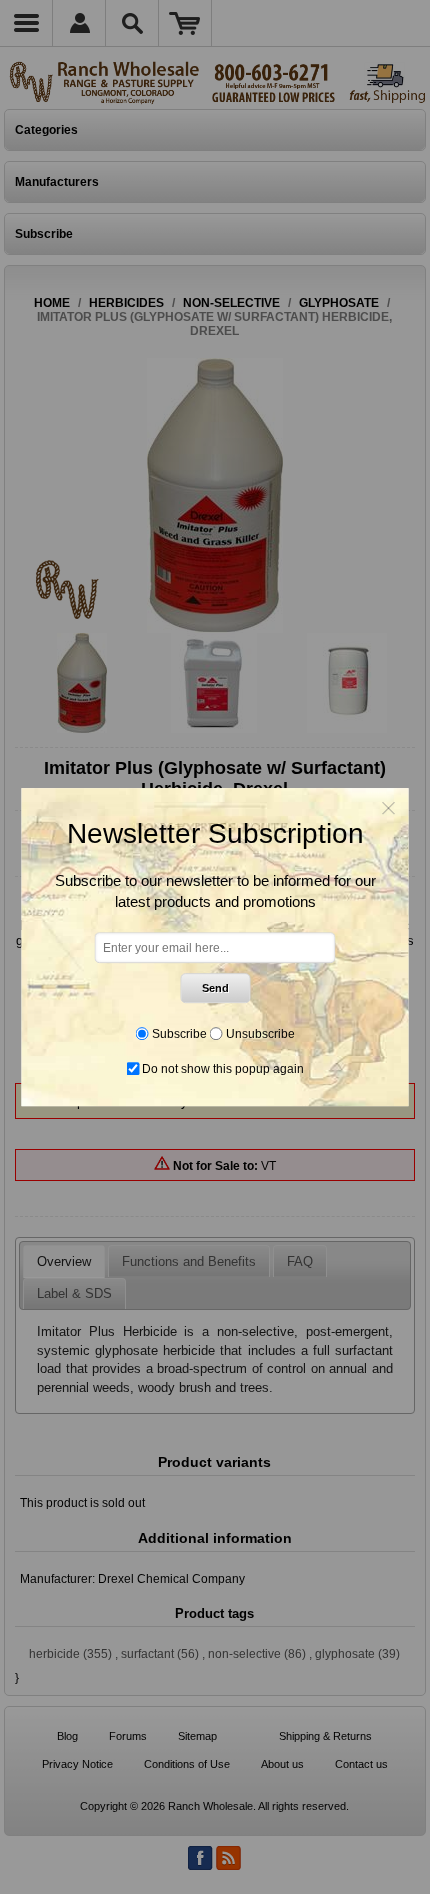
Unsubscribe (260, 1034)
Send (215, 988)
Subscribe (179, 1034)
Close (389, 808)
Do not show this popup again (223, 1069)
